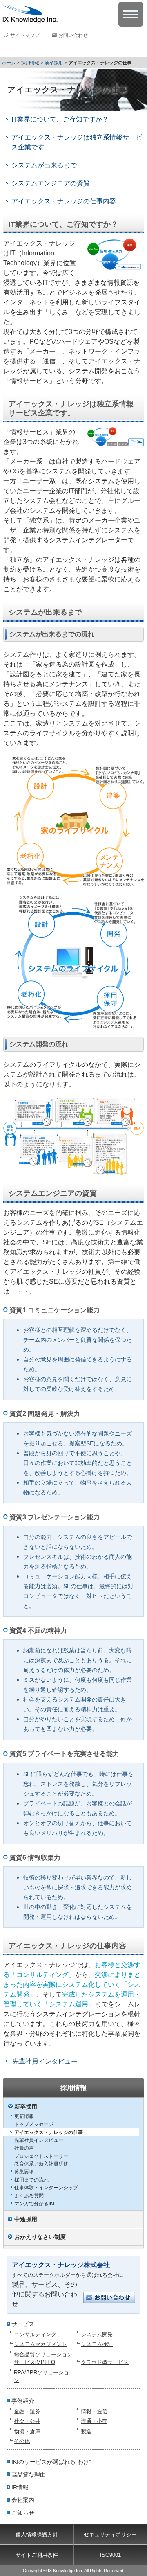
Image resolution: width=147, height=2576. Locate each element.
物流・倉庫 (27, 2431)
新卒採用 (54, 63)
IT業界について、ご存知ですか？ (60, 119)
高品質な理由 (29, 2475)
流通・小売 (94, 2421)
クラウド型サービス (105, 2362)
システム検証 (97, 2344)
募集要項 (24, 2172)
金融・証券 (27, 2411)
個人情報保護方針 (37, 2534)
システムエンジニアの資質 (51, 183)
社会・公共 (27, 2421)
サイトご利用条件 (37, 2555)
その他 (22, 2441)
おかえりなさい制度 (40, 2237)
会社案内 (23, 2500)
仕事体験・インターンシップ (46, 2188)
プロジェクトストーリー (41, 2156)
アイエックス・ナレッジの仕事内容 (64, 201)
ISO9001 (110, 2555)
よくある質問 (29, 2196)
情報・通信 (94, 2411)
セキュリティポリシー (110, 2534)
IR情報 (20, 2487)
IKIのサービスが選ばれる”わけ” (51, 2462)
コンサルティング (35, 2334)
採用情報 (30, 63)
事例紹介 (23, 2401)
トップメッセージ (34, 2124)
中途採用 (26, 2219)
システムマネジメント (40, 2344)
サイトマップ (25, 35)
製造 (86, 2431)
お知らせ (23, 2513)
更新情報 (24, 2116)
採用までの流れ (31, 2180)
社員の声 (24, 2148)
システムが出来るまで (44, 165)
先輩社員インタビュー (39, 2140)
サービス (23, 2324)
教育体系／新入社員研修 (41, 2164)
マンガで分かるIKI (34, 2204)
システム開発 (97, 2334)
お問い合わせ (73, 35)
